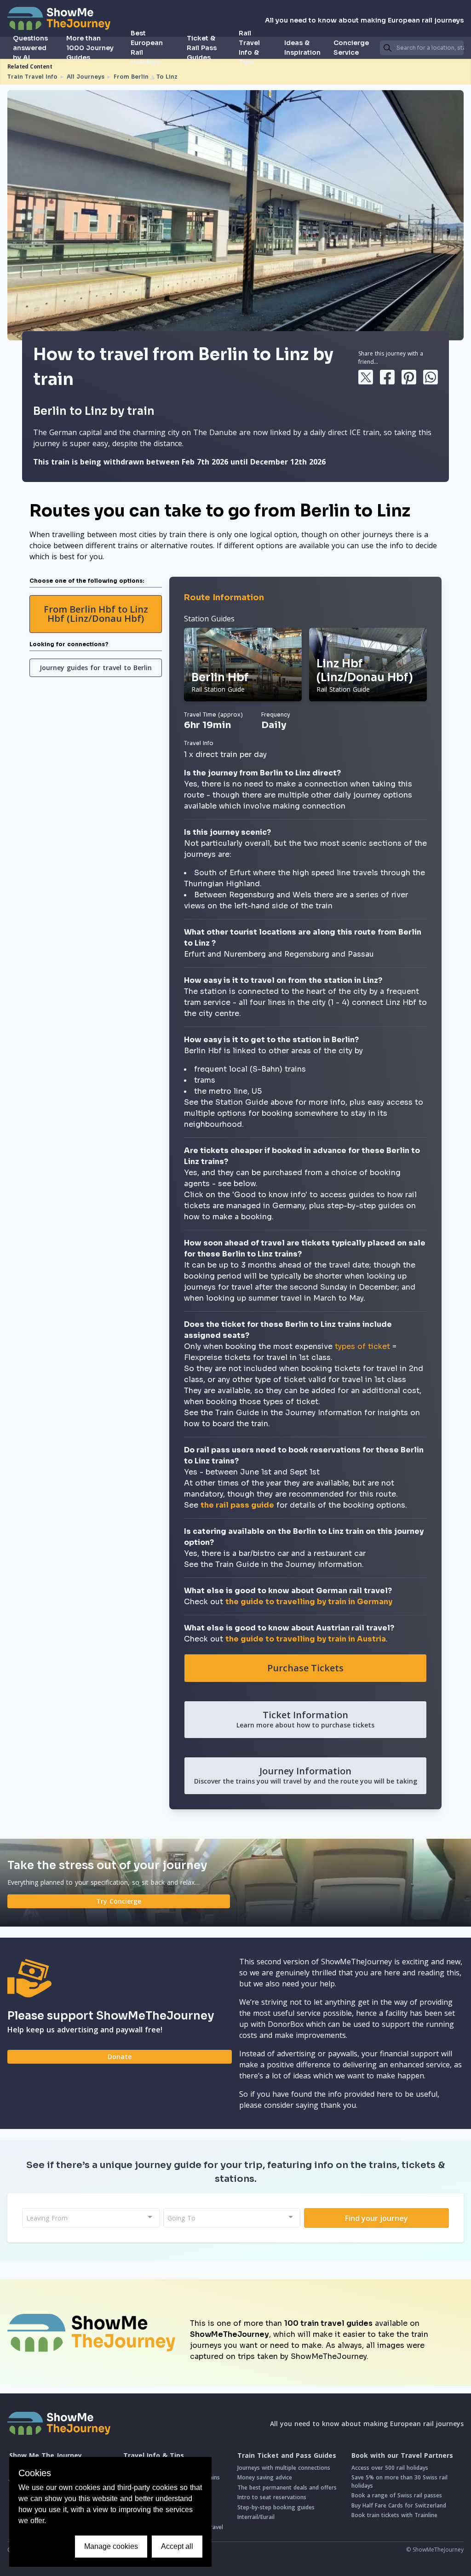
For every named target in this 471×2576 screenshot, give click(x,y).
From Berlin (131, 77)
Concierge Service (351, 48)
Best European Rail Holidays (147, 48)
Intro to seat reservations (272, 2497)
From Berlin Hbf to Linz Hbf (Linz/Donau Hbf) (96, 614)
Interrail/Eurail (256, 2517)
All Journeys (86, 77)
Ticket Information (305, 1719)
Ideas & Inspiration (302, 48)
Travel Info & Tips (154, 2456)
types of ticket (362, 1346)
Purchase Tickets (305, 1668)
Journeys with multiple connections (284, 2468)
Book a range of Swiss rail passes (397, 2495)
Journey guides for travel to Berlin (96, 668)
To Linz (167, 77)
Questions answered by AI (30, 48)
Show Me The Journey (46, 2456)
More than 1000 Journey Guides (90, 48)
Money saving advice (265, 2477)
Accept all (177, 2546)
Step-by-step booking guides (276, 2507)
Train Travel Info (32, 77)
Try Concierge (119, 1901)
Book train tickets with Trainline (394, 2515)
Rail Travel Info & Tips (249, 48)
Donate (120, 2057)
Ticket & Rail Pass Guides (202, 48)
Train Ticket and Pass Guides (287, 2456)
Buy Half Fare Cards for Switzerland (399, 2505)
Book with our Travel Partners (402, 2456)
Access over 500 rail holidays (390, 2468)
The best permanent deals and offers (287, 2487)
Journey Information (306, 1775)
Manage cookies (111, 2546)
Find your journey (376, 2218)
